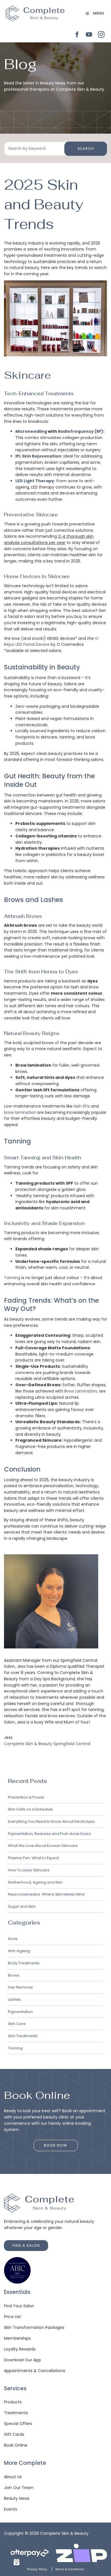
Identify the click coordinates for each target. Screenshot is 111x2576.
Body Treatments (24, 1963)
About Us (13, 2477)
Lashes (14, 1999)
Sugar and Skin (22, 1906)
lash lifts (82, 1106)
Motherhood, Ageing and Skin (35, 1882)
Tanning (12, 1278)
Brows (14, 1975)
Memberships (17, 2338)
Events (11, 2509)
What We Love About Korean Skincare (43, 1846)
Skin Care (17, 2024)
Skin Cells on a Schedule (30, 1809)
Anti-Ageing (19, 1951)
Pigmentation (20, 2012)
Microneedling (31, 431)
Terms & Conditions (70, 2569)
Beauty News (17, 2498)
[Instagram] (101, 35)
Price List (13, 2317)
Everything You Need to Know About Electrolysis (51, 1821)
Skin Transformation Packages (34, 2327)
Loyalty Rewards (20, 2349)
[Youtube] (89, 35)
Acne (13, 1939)
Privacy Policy (37, 2569)
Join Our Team (19, 2488)
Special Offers (18, 2424)
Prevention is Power (26, 1797)
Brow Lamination (81, 1391)
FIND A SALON (18, 2243)
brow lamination (20, 1112)
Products (13, 2402)
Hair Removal (20, 1987)
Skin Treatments (23, 2036)
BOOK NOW (55, 2143)
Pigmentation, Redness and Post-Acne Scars (49, 1834)
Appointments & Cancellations (35, 2371)
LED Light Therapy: (35, 481)
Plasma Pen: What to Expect (33, 1858)
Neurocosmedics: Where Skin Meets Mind (46, 1894)
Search (86, 149)
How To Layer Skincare (29, 1870)
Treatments (16, 2413)
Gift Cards (14, 2434)
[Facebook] (77, 35)
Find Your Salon (19, 2306)
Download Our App (22, 2360)
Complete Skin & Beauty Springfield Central (47, 1744)
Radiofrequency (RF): (81, 431)
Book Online (16, 2445)
